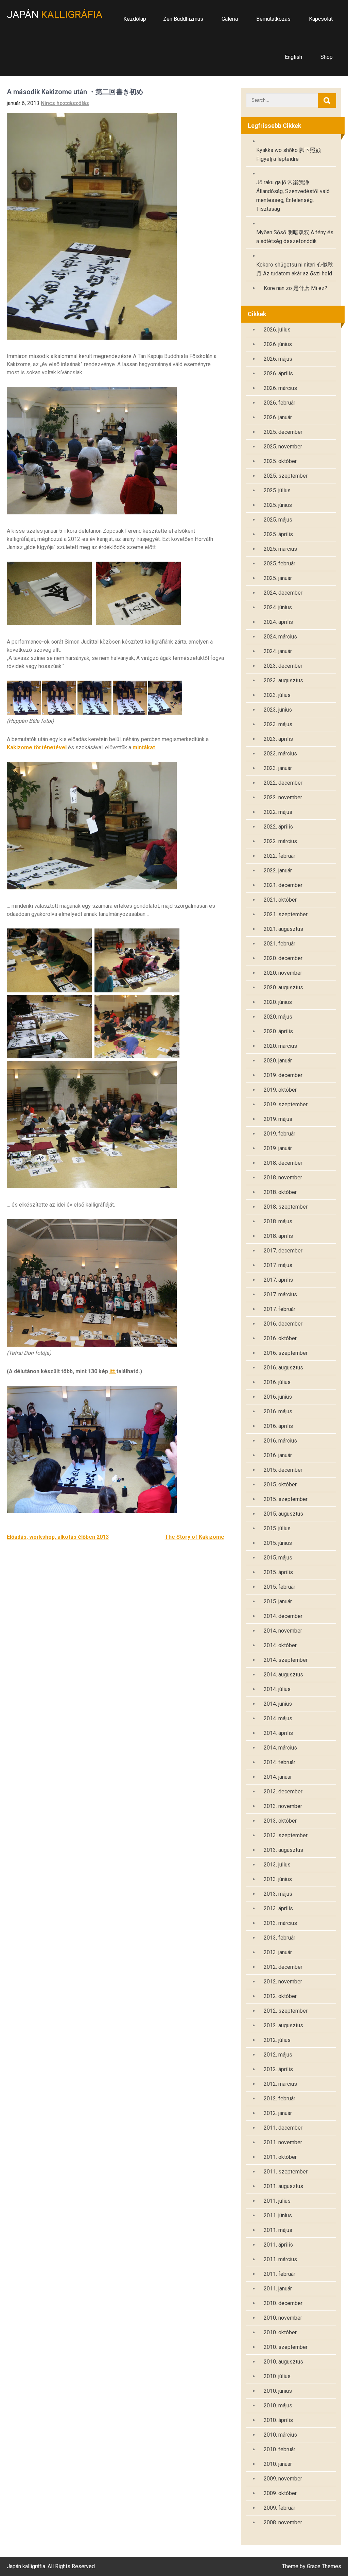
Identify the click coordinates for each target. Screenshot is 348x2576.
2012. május (278, 2055)
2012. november (283, 1982)
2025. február (280, 564)
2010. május (278, 2406)
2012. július (277, 2040)
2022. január (278, 871)
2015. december (283, 1470)
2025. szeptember (286, 476)
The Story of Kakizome (195, 1537)
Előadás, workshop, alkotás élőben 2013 (58, 1537)
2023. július (277, 695)
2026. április (278, 373)
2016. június (278, 1397)
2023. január (278, 768)
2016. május (278, 1411)
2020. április (278, 1031)
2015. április (278, 1572)
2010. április (278, 2420)
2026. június (278, 344)
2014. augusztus (283, 1675)
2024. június (278, 607)
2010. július (277, 2376)
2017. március (280, 1294)
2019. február (280, 1134)
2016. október (280, 1338)
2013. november (283, 1806)
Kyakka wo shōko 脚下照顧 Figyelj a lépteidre (289, 155)
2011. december (283, 2128)
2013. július (277, 1865)
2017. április (278, 1280)
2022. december (283, 783)
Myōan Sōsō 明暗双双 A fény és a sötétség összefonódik (295, 237)
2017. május (278, 1265)
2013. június (278, 1879)
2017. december (283, 1251)
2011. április (278, 2245)
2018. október (280, 1192)
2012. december (283, 1967)
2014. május (278, 1718)
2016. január (278, 1455)
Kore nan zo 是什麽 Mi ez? (295, 288)
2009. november (283, 2479)
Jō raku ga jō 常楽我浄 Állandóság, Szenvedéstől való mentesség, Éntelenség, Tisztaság (293, 196)
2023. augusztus (283, 680)
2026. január (278, 417)
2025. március (280, 549)
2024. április (278, 622)
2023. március (280, 754)
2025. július (277, 490)
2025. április (278, 534)
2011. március (280, 2259)
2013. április (278, 1908)
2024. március (280, 637)
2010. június (278, 2391)
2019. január (278, 1148)
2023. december (283, 666)
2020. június (278, 1002)
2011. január (278, 2289)
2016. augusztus (283, 1368)
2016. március (280, 1441)
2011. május (278, 2230)
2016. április (278, 1426)
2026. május (278, 359)
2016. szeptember (286, 1353)
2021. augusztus (283, 929)
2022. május (278, 812)
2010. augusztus (283, 2362)
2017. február (280, 1309)
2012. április (278, 2069)
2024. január (278, 651)
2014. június (278, 1704)
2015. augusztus (283, 1514)
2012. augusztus (283, 2025)
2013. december (283, 1792)
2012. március (280, 2084)
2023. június (278, 710)
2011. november (283, 2142)
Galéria (230, 19)
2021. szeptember (286, 914)
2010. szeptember (286, 2347)
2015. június (278, 1543)
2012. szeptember (286, 2011)
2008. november (283, 2522)
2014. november (283, 1631)
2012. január (278, 2113)
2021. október (280, 900)
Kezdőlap (135, 19)
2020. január (278, 1061)
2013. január (278, 1952)
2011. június (278, 2215)
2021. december (283, 885)
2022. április (278, 827)
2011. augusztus (283, 2186)
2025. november (283, 447)
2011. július (277, 2201)
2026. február (280, 403)
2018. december (283, 1163)
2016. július (277, 1382)
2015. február (280, 1587)
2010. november (283, 2318)
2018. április (278, 1236)
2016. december (283, 1324)
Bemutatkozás (273, 19)
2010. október (280, 2332)
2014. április (278, 1733)
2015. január (278, 1601)
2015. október (280, 1485)
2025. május (278, 520)
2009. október (280, 2493)
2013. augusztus (283, 1850)
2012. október (280, 1996)
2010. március (280, 2435)
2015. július (277, 1528)
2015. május (278, 1558)
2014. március (280, 1748)
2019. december (283, 1075)
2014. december (283, 1616)
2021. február (280, 944)
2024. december (283, 593)
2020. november (283, 973)
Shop (327, 57)
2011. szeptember (286, 2172)
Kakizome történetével (37, 747)
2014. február (280, 1762)
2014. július (277, 1689)
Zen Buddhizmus (183, 19)
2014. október (280, 1645)
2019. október (280, 1090)
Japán (55, 14)
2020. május (278, 1017)
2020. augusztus (283, 987)
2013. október (280, 1821)
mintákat (144, 747)
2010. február (280, 2449)
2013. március (280, 1923)
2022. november (283, 797)
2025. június (278, 505)
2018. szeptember (286, 1207)
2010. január (278, 2464)
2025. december (283, 432)
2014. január (278, 1777)
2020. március (280, 1046)
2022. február (280, 856)
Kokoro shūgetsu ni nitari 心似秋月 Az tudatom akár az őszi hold (295, 269)
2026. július (277, 330)
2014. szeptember (286, 1660)
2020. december (283, 958)
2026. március (280, 388)
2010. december (283, 2303)
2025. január (278, 578)
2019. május (278, 1119)
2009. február (280, 2508)
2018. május (278, 1221)
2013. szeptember (286, 1835)
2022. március (280, 841)
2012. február (280, 2099)
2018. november (283, 1178)
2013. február (280, 1938)
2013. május (278, 1894)
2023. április (278, 739)
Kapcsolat (321, 19)
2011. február (280, 2274)
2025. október (280, 461)
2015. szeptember (286, 1499)
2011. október (280, 2157)
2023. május (278, 724)
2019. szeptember (286, 1104)
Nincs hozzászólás (65, 103)
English (293, 57)
